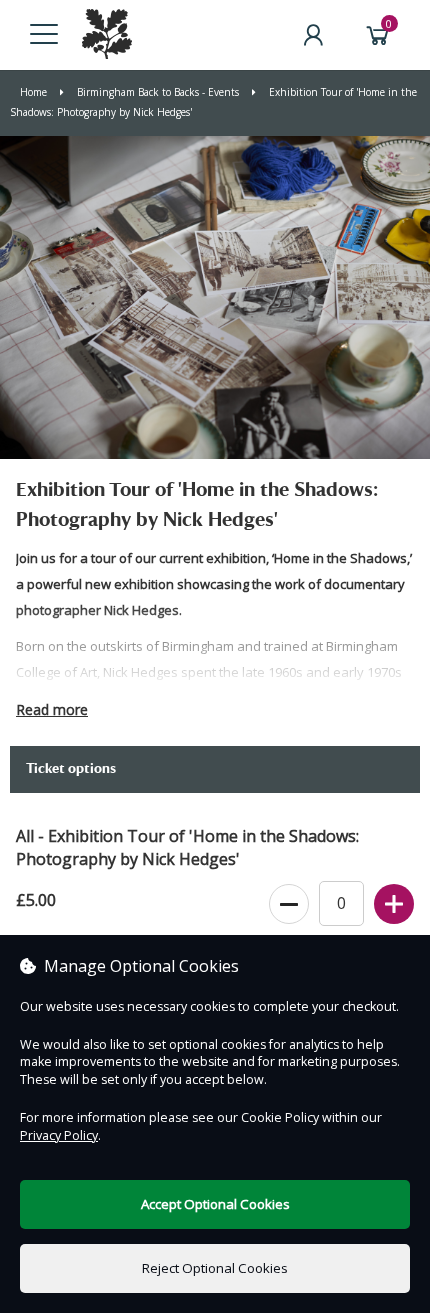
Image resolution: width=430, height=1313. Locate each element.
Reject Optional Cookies (215, 1268)
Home (35, 92)
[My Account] (313, 35)
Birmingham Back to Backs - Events (158, 92)
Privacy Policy (59, 1135)
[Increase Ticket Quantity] (394, 905)
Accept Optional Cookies (215, 1204)
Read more (52, 709)
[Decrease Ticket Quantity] (289, 905)
